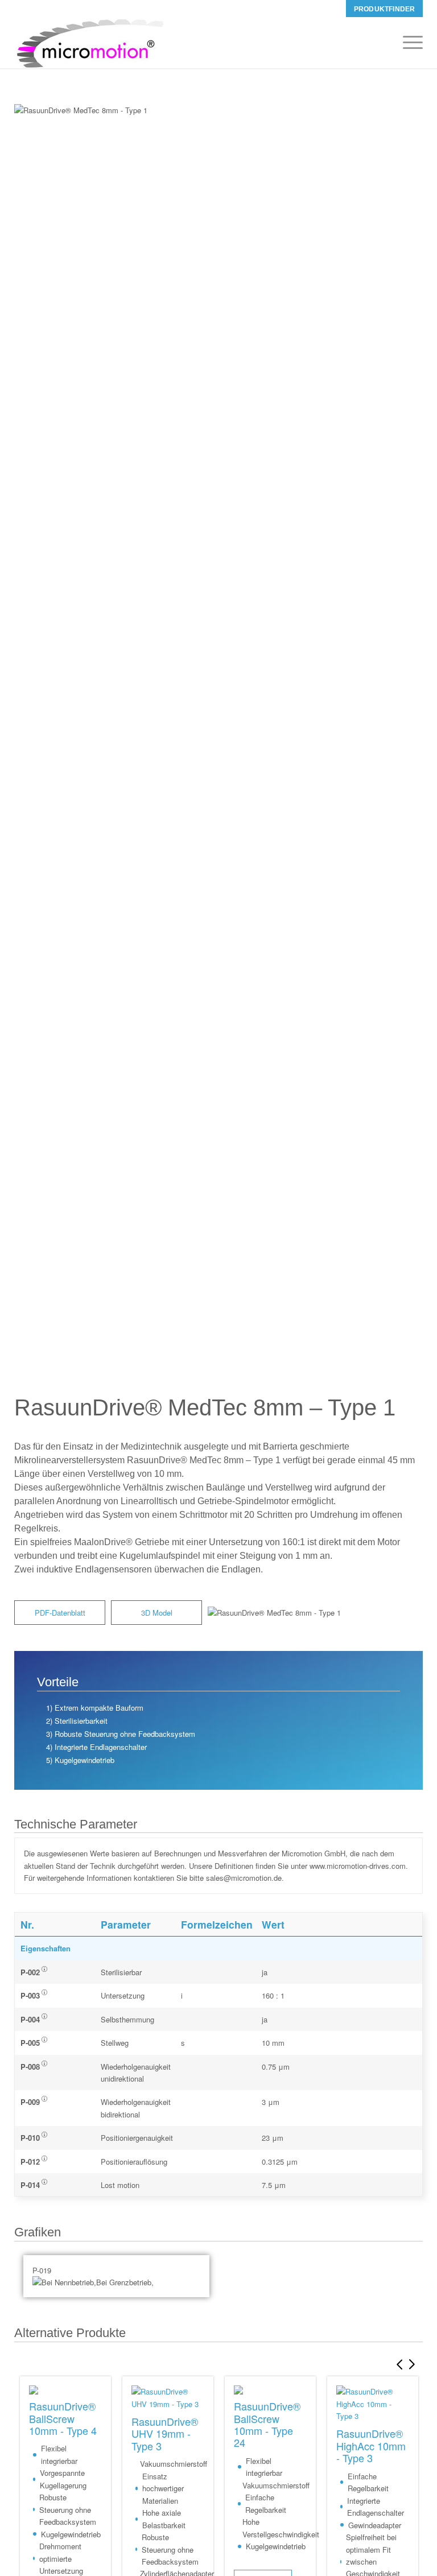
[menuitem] (384, 9)
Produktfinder (384, 9)
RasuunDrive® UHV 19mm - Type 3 (165, 2433)
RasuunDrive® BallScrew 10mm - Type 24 (267, 2424)
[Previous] (397, 2364)
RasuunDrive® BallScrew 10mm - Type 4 (63, 2418)
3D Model (157, 1613)
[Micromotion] (89, 43)
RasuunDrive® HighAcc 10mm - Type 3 (371, 2445)
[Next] (414, 2364)
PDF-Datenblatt (60, 1613)
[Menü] (407, 43)
